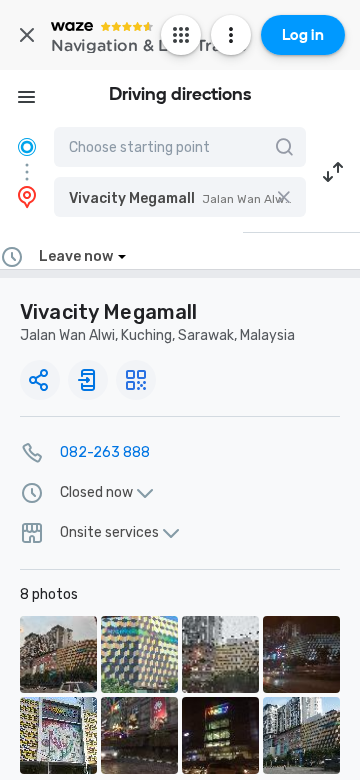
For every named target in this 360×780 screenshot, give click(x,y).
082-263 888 (105, 452)
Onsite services (109, 533)
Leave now (76, 256)
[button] (180, 197)
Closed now (96, 493)
